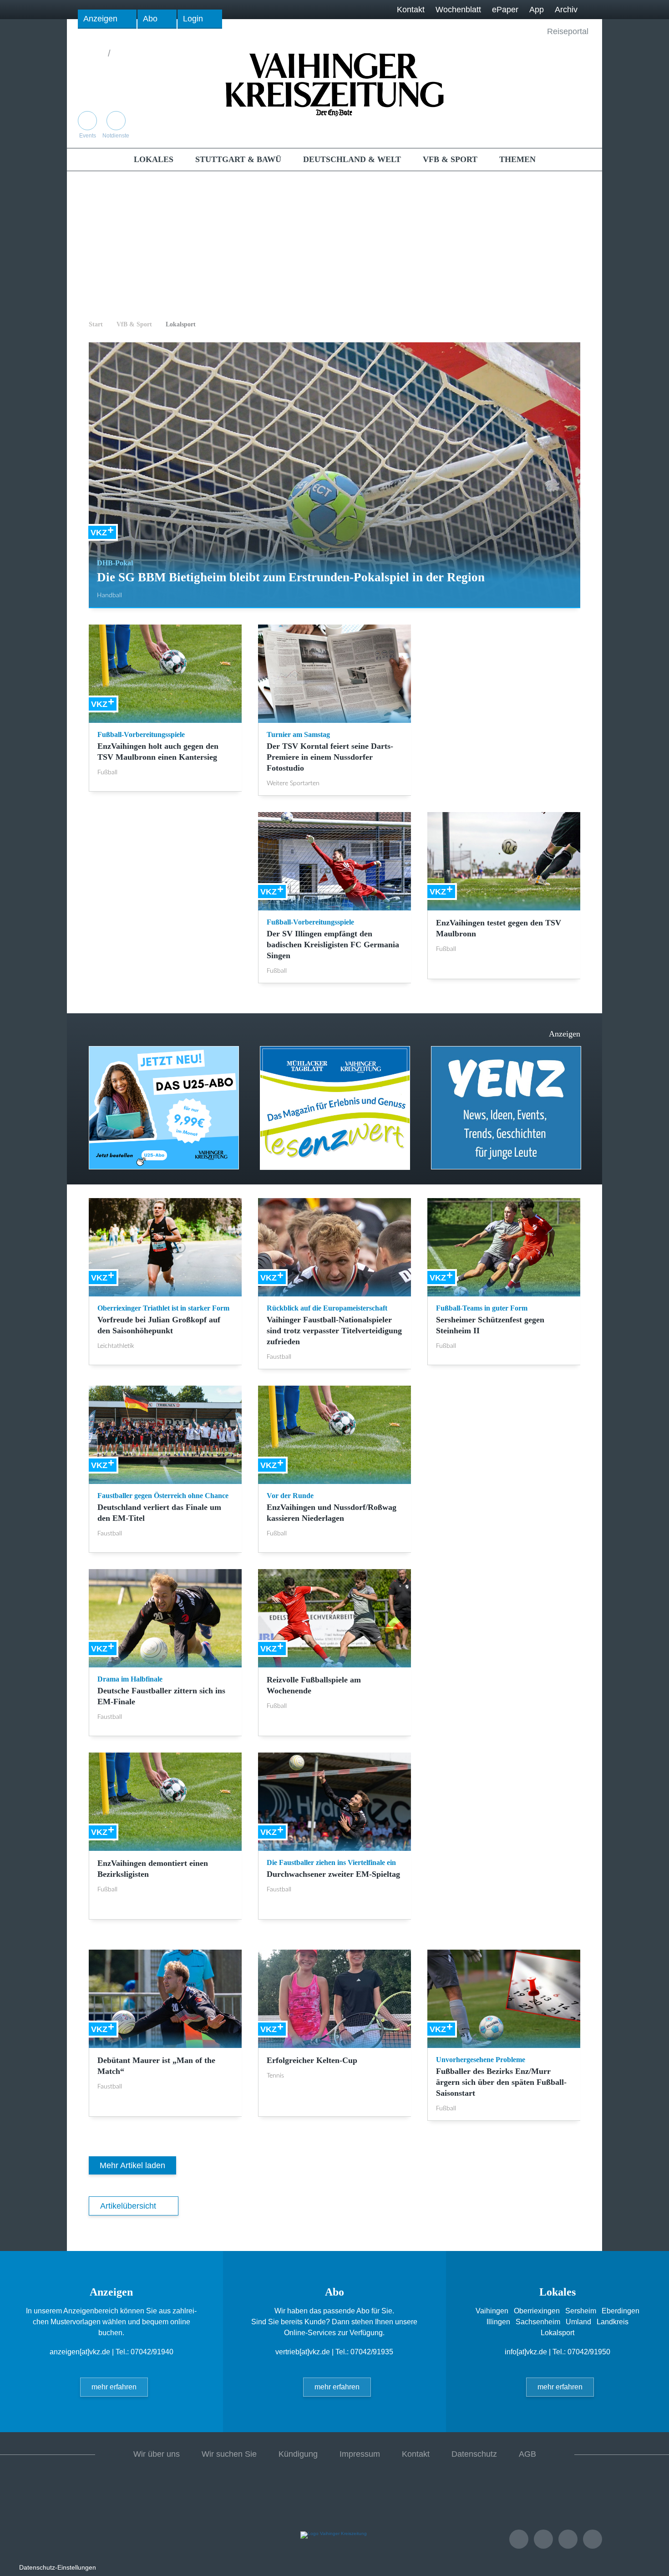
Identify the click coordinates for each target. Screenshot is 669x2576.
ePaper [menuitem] (505, 10)
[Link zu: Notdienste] (543, 2539)
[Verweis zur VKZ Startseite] (334, 84)
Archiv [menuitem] (566, 10)
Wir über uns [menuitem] (157, 2454)
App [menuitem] (537, 10)
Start (96, 324)
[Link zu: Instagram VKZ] (582, 129)
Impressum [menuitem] (360, 2454)
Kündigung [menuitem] (298, 2454)
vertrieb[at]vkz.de (303, 2352)
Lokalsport (181, 324)
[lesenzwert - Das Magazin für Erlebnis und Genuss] (164, 1108)
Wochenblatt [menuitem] (458, 10)
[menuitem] (154, 159)
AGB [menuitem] (527, 2454)
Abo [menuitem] (150, 19)
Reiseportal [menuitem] (568, 31)
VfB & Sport (134, 324)
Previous (78, 1103)
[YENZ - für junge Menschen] (335, 1108)
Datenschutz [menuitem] (474, 2454)
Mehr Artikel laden (132, 2165)
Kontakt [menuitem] (411, 10)
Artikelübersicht (128, 2206)
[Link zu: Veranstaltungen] (519, 2539)
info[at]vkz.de (526, 2352)
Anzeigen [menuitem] (100, 19)
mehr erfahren (114, 2387)
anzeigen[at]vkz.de (80, 2352)
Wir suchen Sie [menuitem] (229, 2454)
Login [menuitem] (193, 19)
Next (591, 1103)
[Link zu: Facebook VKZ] (563, 129)
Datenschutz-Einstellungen (58, 2567)
